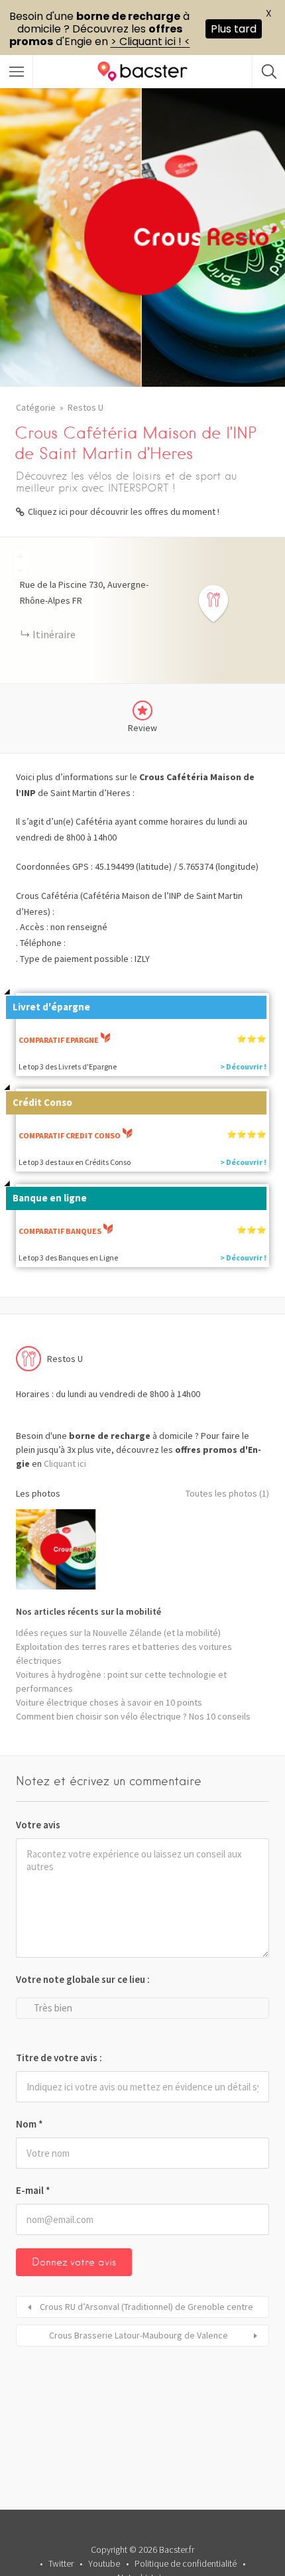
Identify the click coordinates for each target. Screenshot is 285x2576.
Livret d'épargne (51, 1007)
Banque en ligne (50, 1198)
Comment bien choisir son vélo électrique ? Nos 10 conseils (133, 1716)
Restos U (85, 407)
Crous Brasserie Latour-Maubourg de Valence (139, 2335)
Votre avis (38, 1825)
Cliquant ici (65, 1463)
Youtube (104, 2563)
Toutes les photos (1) (227, 1493)
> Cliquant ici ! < (150, 41)
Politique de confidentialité (186, 2563)
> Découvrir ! (243, 1066)
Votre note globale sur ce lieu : (83, 1979)
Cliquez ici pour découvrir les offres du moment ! (124, 511)
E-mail (33, 2190)
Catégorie (36, 407)
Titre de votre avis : (59, 2058)
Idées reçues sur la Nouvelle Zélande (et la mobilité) (118, 1633)
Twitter (61, 2563)
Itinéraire (54, 634)
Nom (29, 2124)
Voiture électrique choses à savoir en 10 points (109, 1702)
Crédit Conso (42, 1102)
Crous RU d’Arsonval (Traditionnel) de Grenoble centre (146, 2307)
